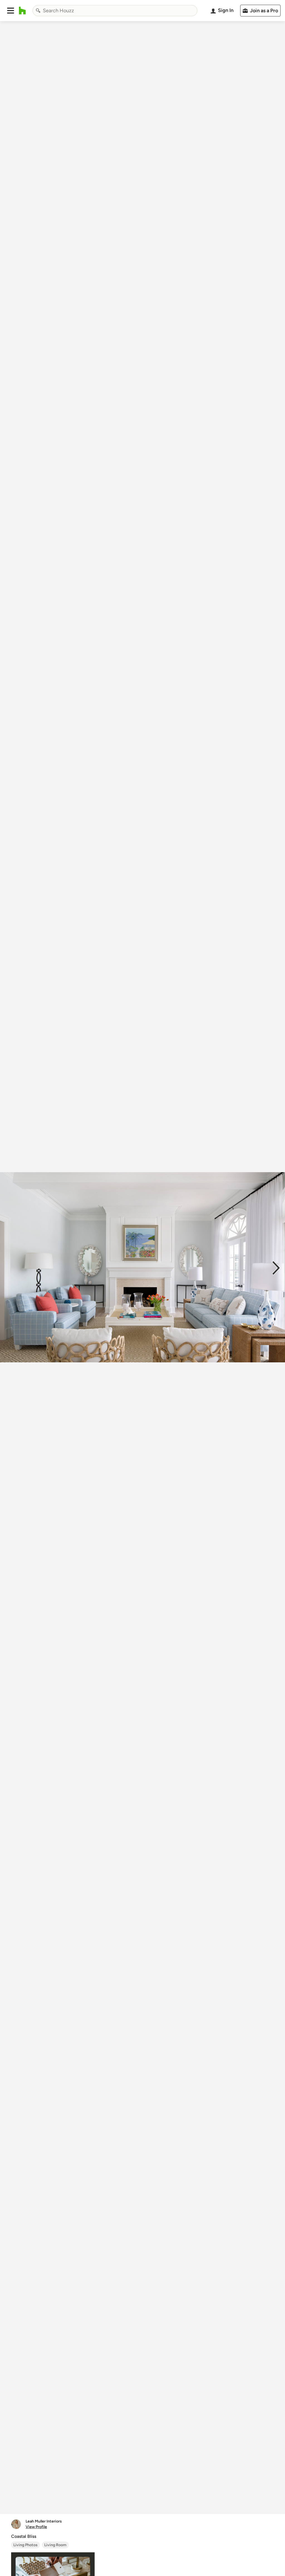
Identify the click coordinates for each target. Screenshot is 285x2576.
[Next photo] (276, 1267)
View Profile (36, 2527)
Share (132, 2503)
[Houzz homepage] (22, 11)
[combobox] (115, 11)
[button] (11, 11)
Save (161, 2503)
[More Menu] (275, 2503)
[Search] (38, 11)
